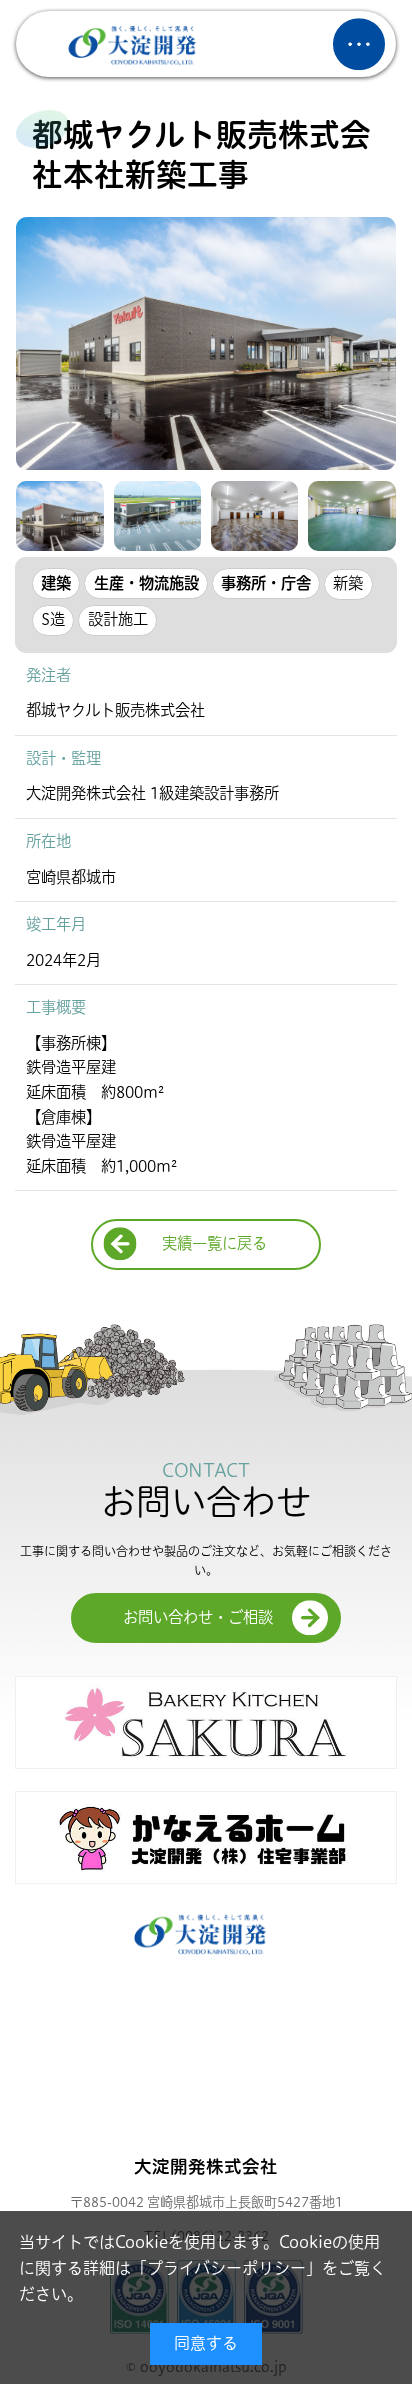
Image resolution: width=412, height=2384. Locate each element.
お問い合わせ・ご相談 (198, 1617)
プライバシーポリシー (226, 2268)
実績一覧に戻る (214, 1243)
